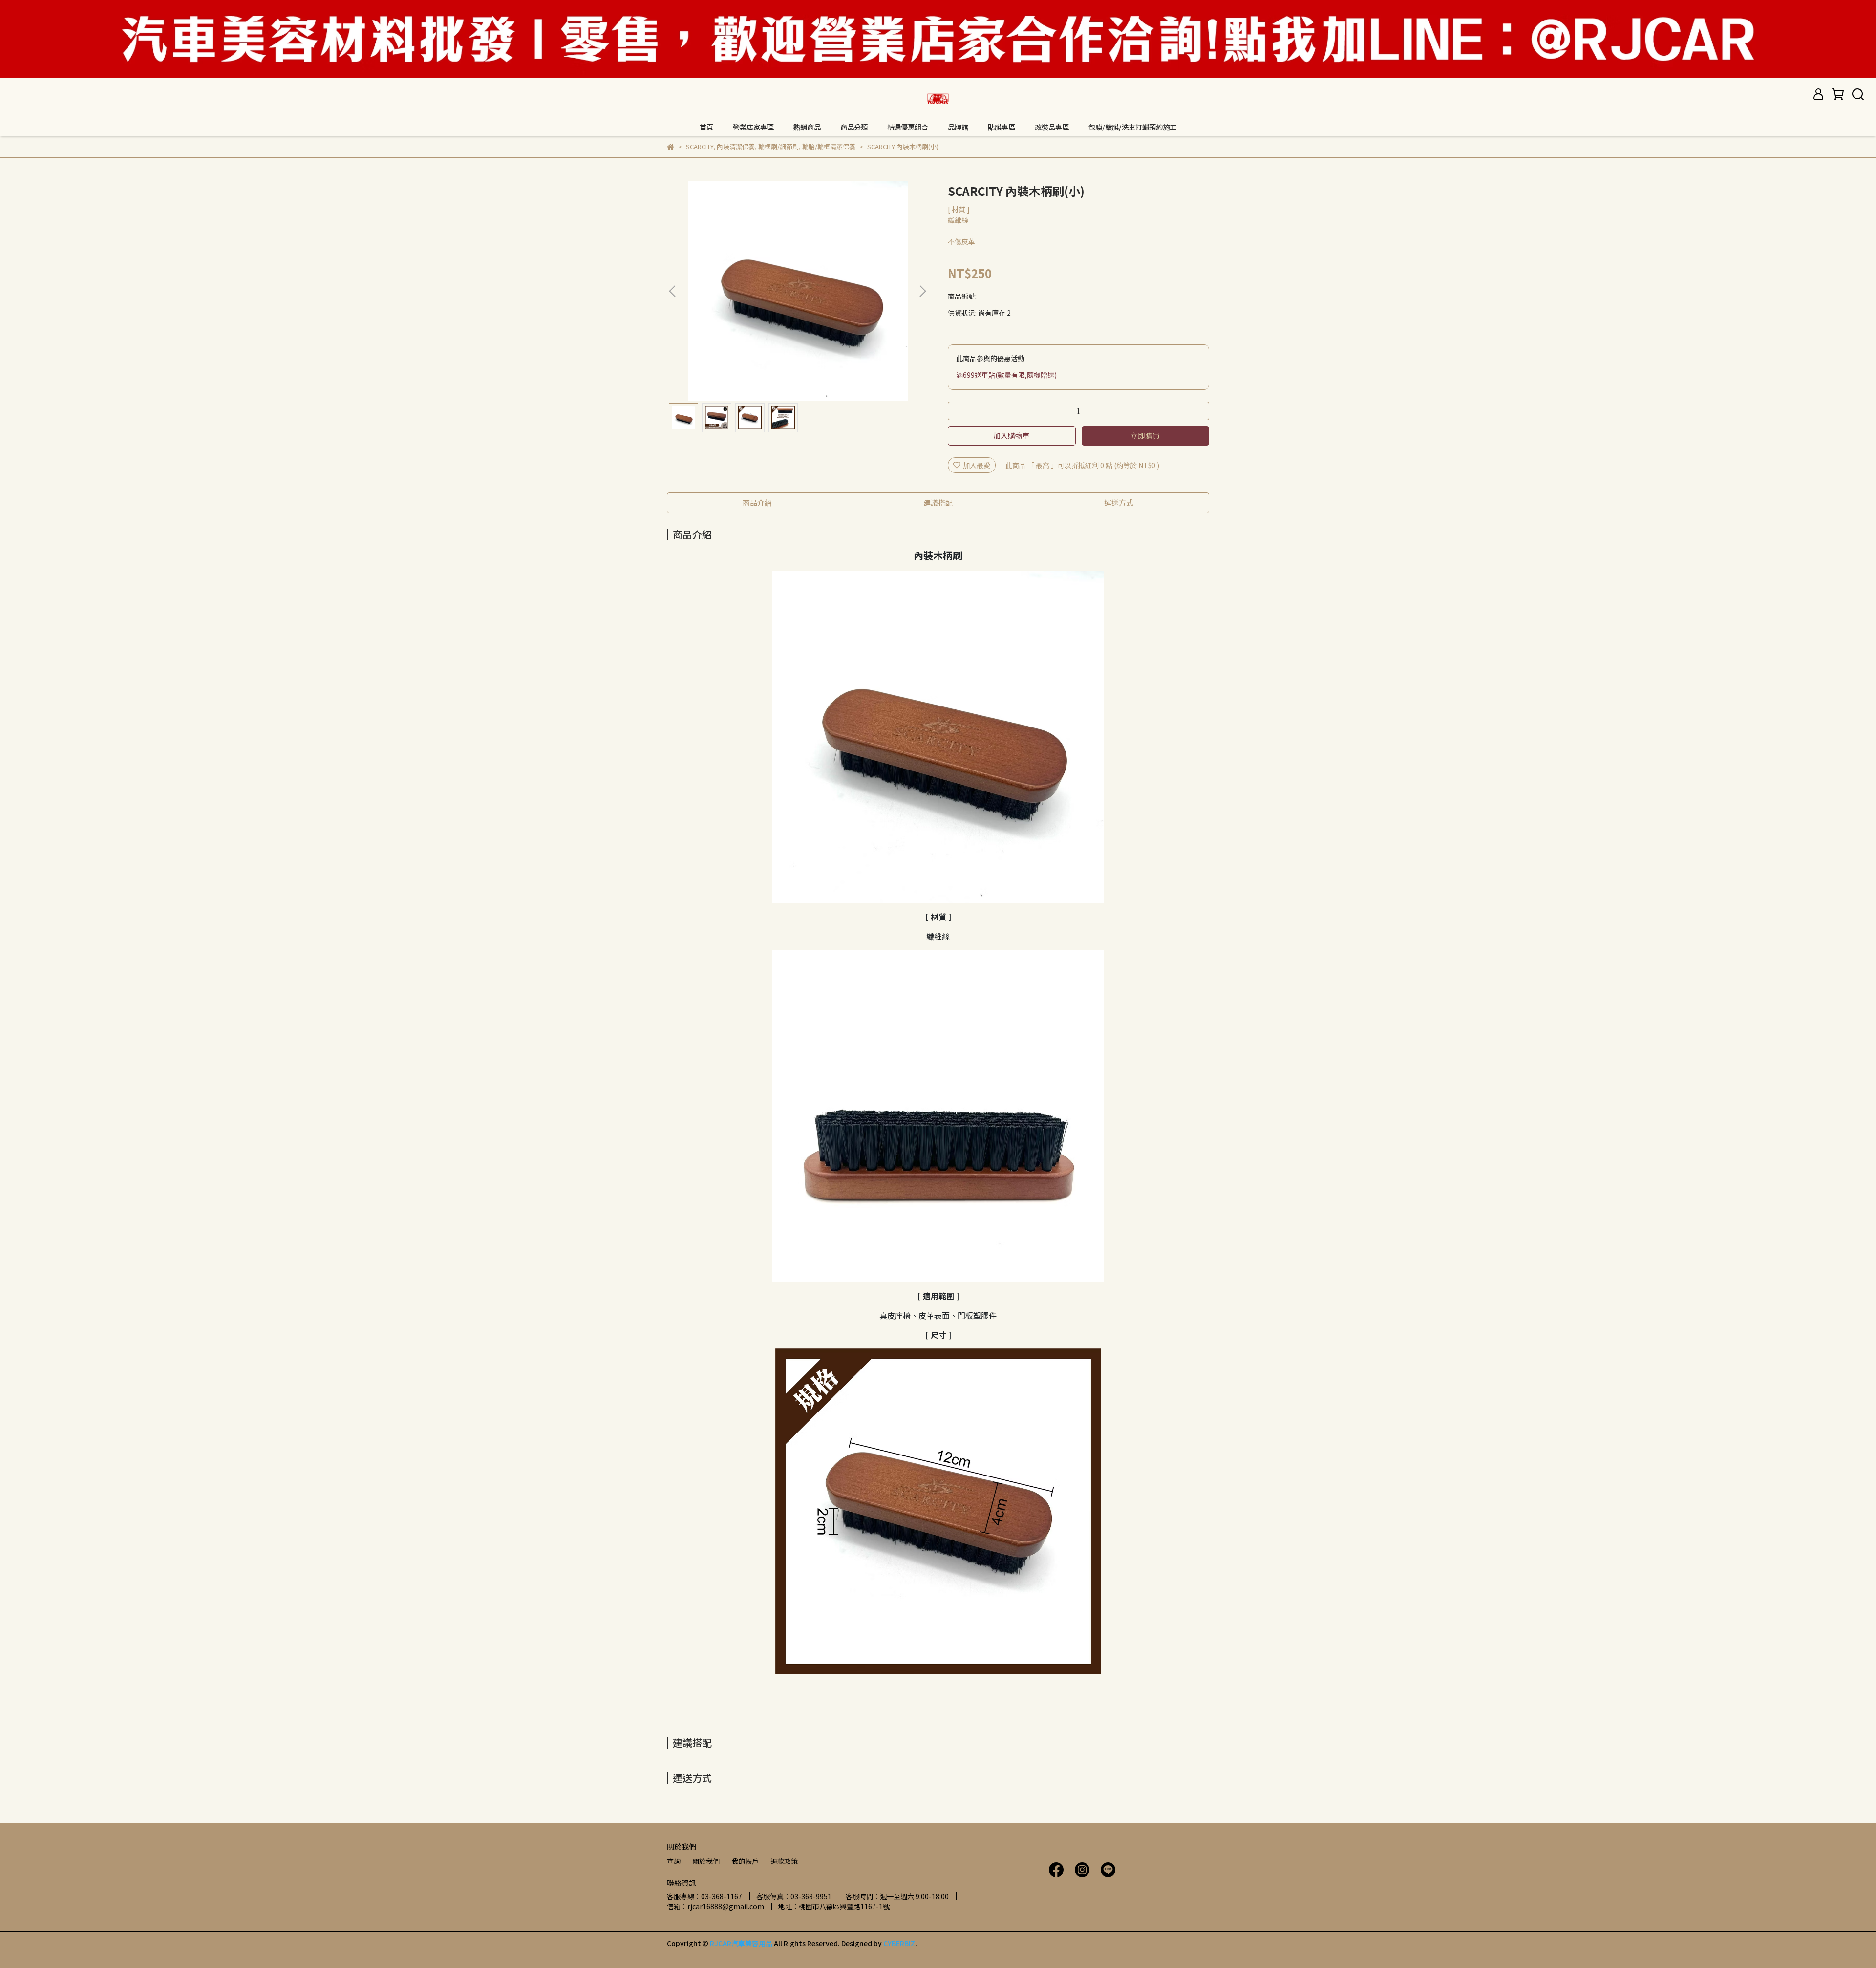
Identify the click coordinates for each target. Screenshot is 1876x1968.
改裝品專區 (1052, 127)
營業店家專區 (753, 127)
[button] (922, 291)
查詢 (674, 1861)
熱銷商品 (807, 127)
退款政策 (784, 1861)
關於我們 (706, 1861)
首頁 (706, 127)
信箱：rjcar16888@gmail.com (715, 1906)
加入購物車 (1012, 436)
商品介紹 (757, 503)
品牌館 (958, 127)
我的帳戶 (745, 1861)
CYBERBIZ (899, 1943)
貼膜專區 (1002, 127)
